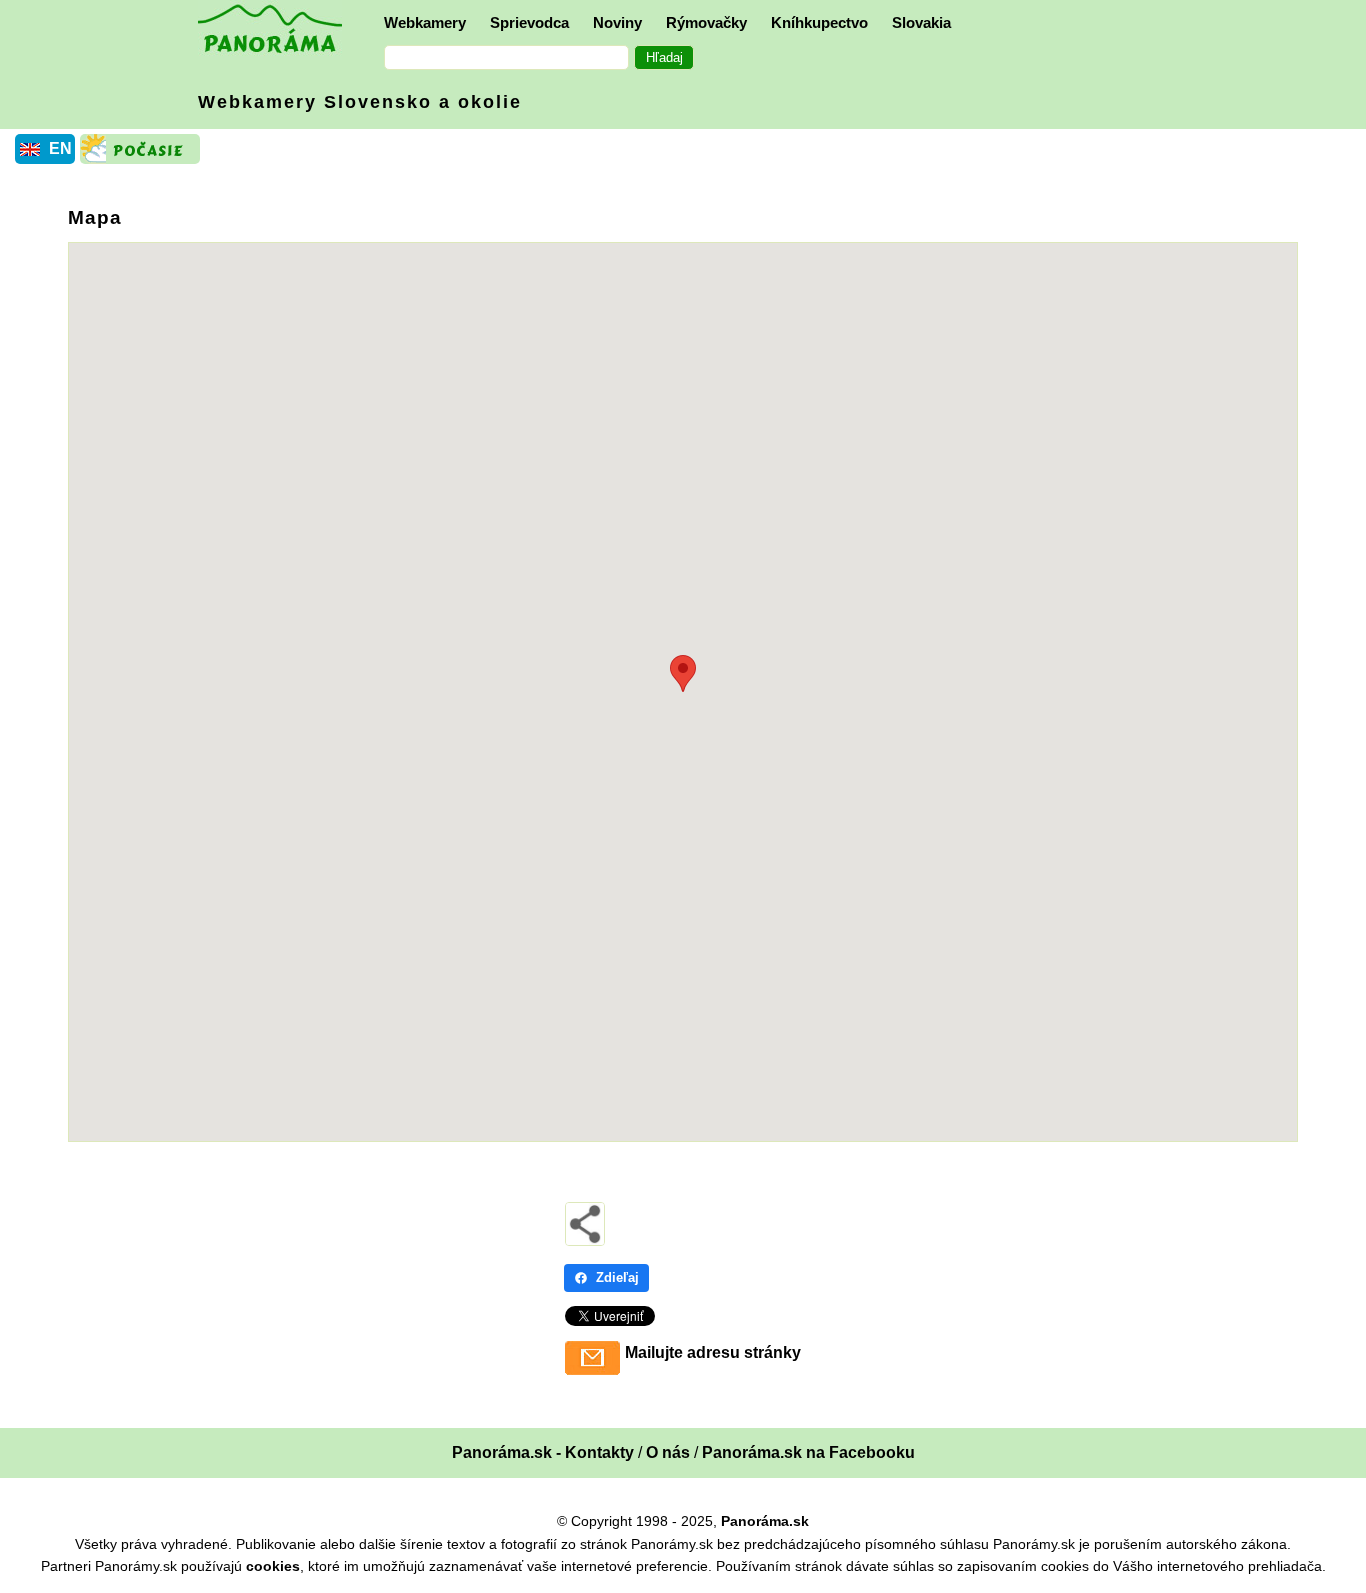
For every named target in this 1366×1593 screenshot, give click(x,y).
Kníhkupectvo (819, 22)
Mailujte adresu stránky (713, 1352)
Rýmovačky (706, 22)
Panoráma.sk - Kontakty (543, 1452)
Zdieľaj (617, 1277)
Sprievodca (529, 22)
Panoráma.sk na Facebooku (808, 1452)
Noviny (617, 22)
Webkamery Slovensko (360, 102)
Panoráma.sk (765, 1521)
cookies (273, 1566)
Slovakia (921, 22)
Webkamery (425, 22)
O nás (668, 1452)
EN (60, 148)
